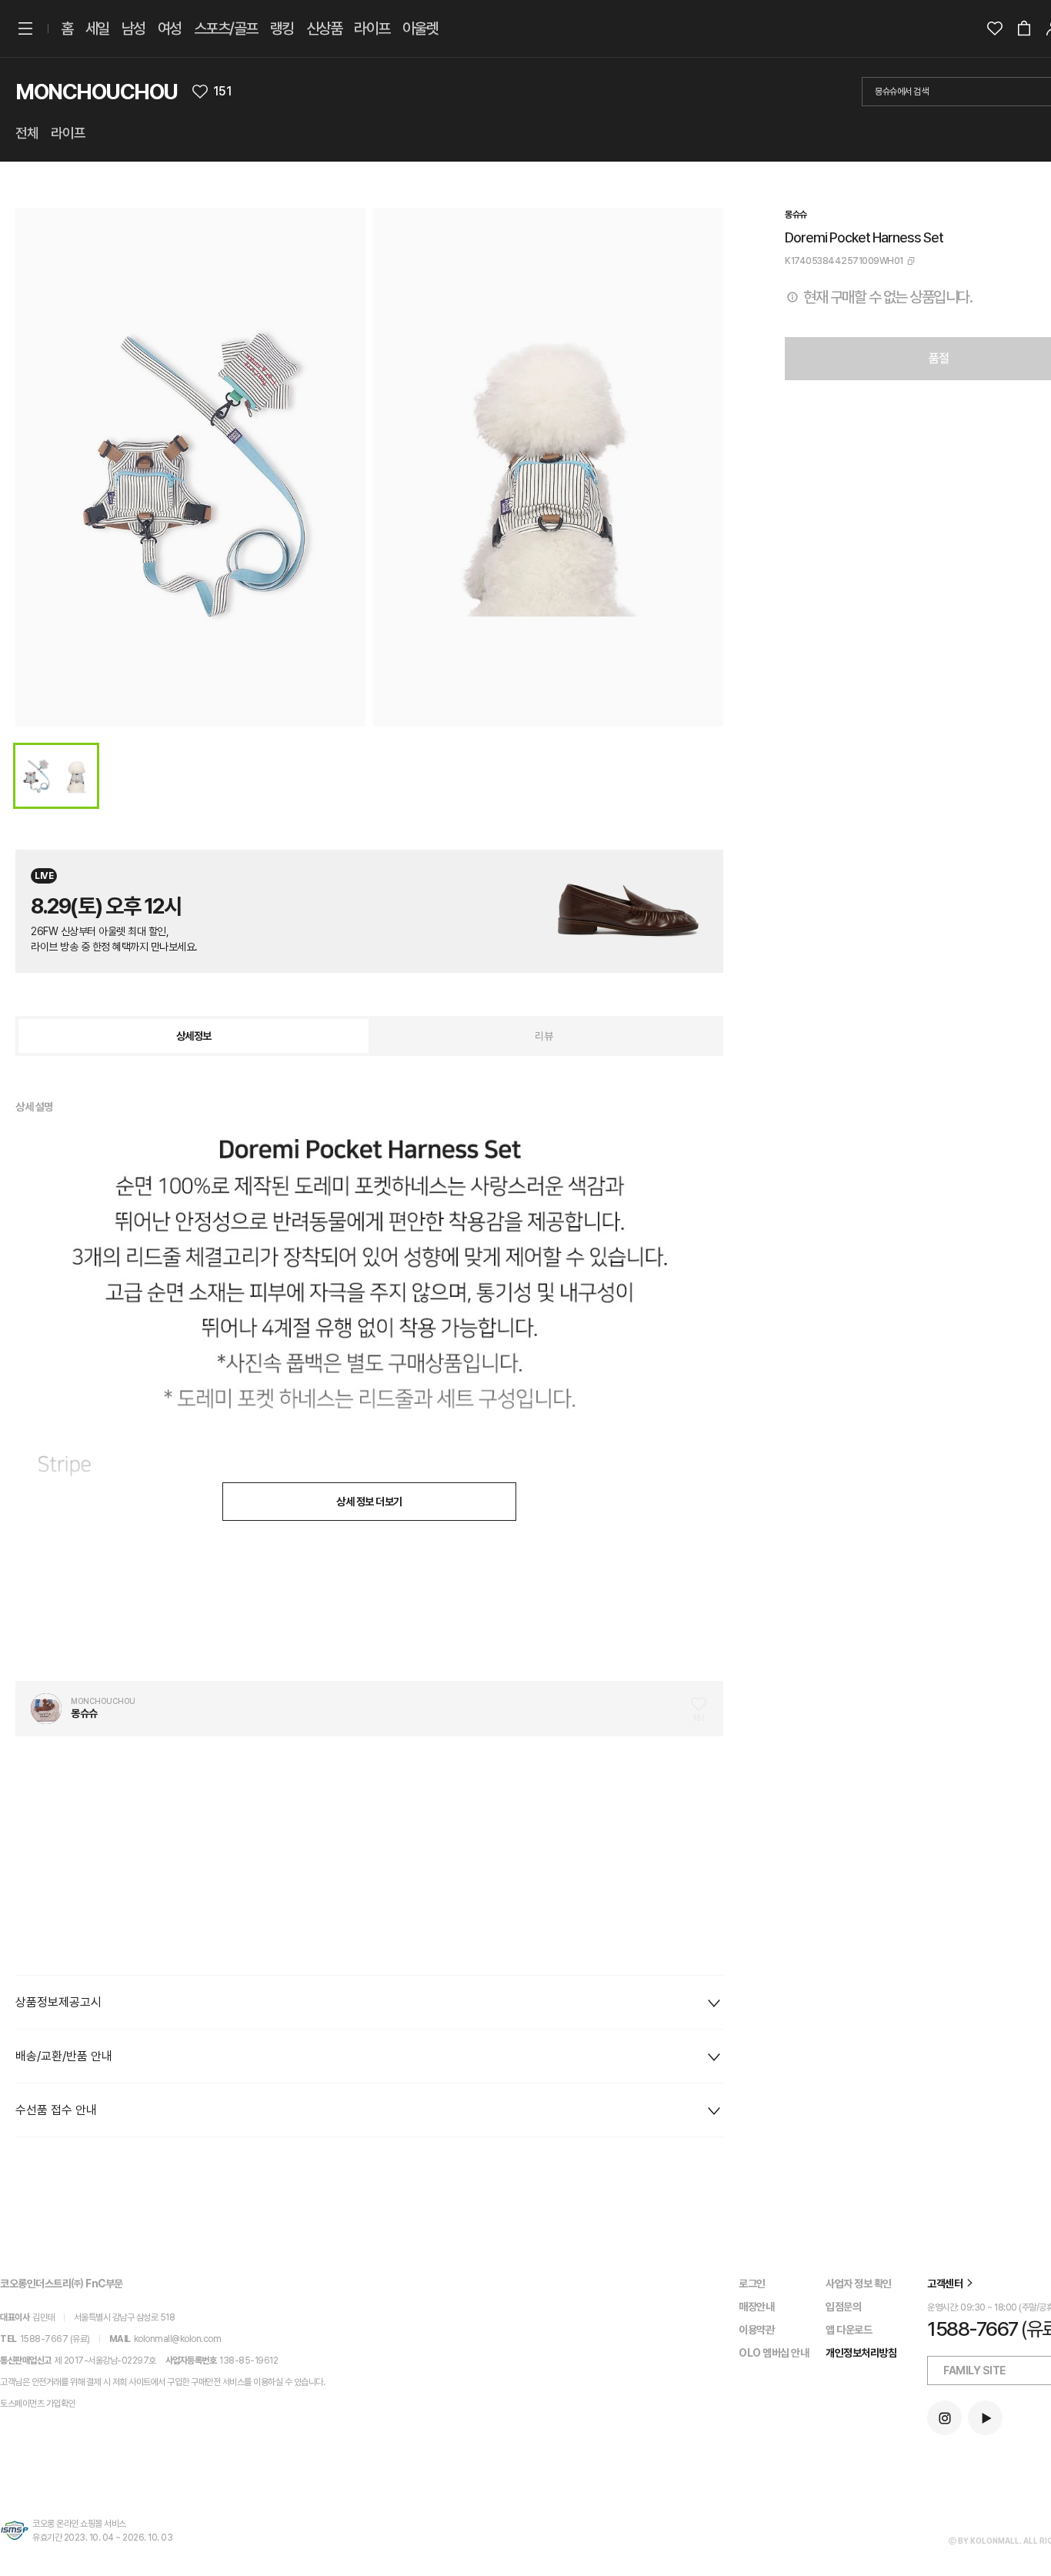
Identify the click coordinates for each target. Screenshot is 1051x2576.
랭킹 (282, 28)
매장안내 (756, 2307)
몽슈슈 (796, 215)
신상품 (324, 28)
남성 (133, 28)
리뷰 (544, 1036)
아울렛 (420, 28)
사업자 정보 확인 (859, 2284)
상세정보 (194, 1036)
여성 (170, 28)
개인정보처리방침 (861, 2353)
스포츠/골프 (226, 28)
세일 (97, 28)
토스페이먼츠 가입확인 (38, 2404)
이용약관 (756, 2330)
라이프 (372, 28)
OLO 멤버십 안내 (774, 2353)
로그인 (752, 2284)
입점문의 (843, 2307)
